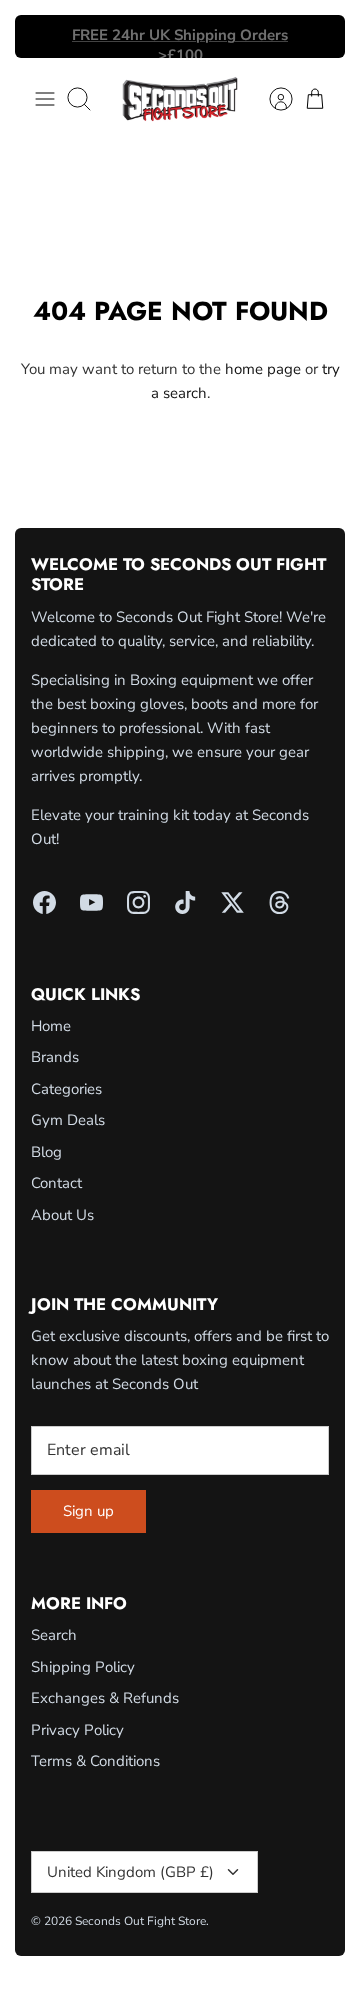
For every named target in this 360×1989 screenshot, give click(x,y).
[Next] (318, 37)
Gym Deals (68, 1120)
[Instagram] (138, 902)
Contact (56, 1183)
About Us (62, 1215)
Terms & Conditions (95, 1761)
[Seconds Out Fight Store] (180, 99)
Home (51, 1026)
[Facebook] (44, 902)
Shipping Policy (83, 1667)
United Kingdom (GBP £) (130, 1872)
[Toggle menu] (45, 99)
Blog (46, 1152)
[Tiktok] (185, 902)
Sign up (88, 1511)
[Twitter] (232, 902)
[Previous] (42, 37)
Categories (66, 1089)
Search (54, 1635)
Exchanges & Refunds (105, 1698)
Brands (55, 1057)
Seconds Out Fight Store (140, 1921)
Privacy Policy (77, 1730)
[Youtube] (91, 902)
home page (263, 369)
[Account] (271, 99)
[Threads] (279, 902)
